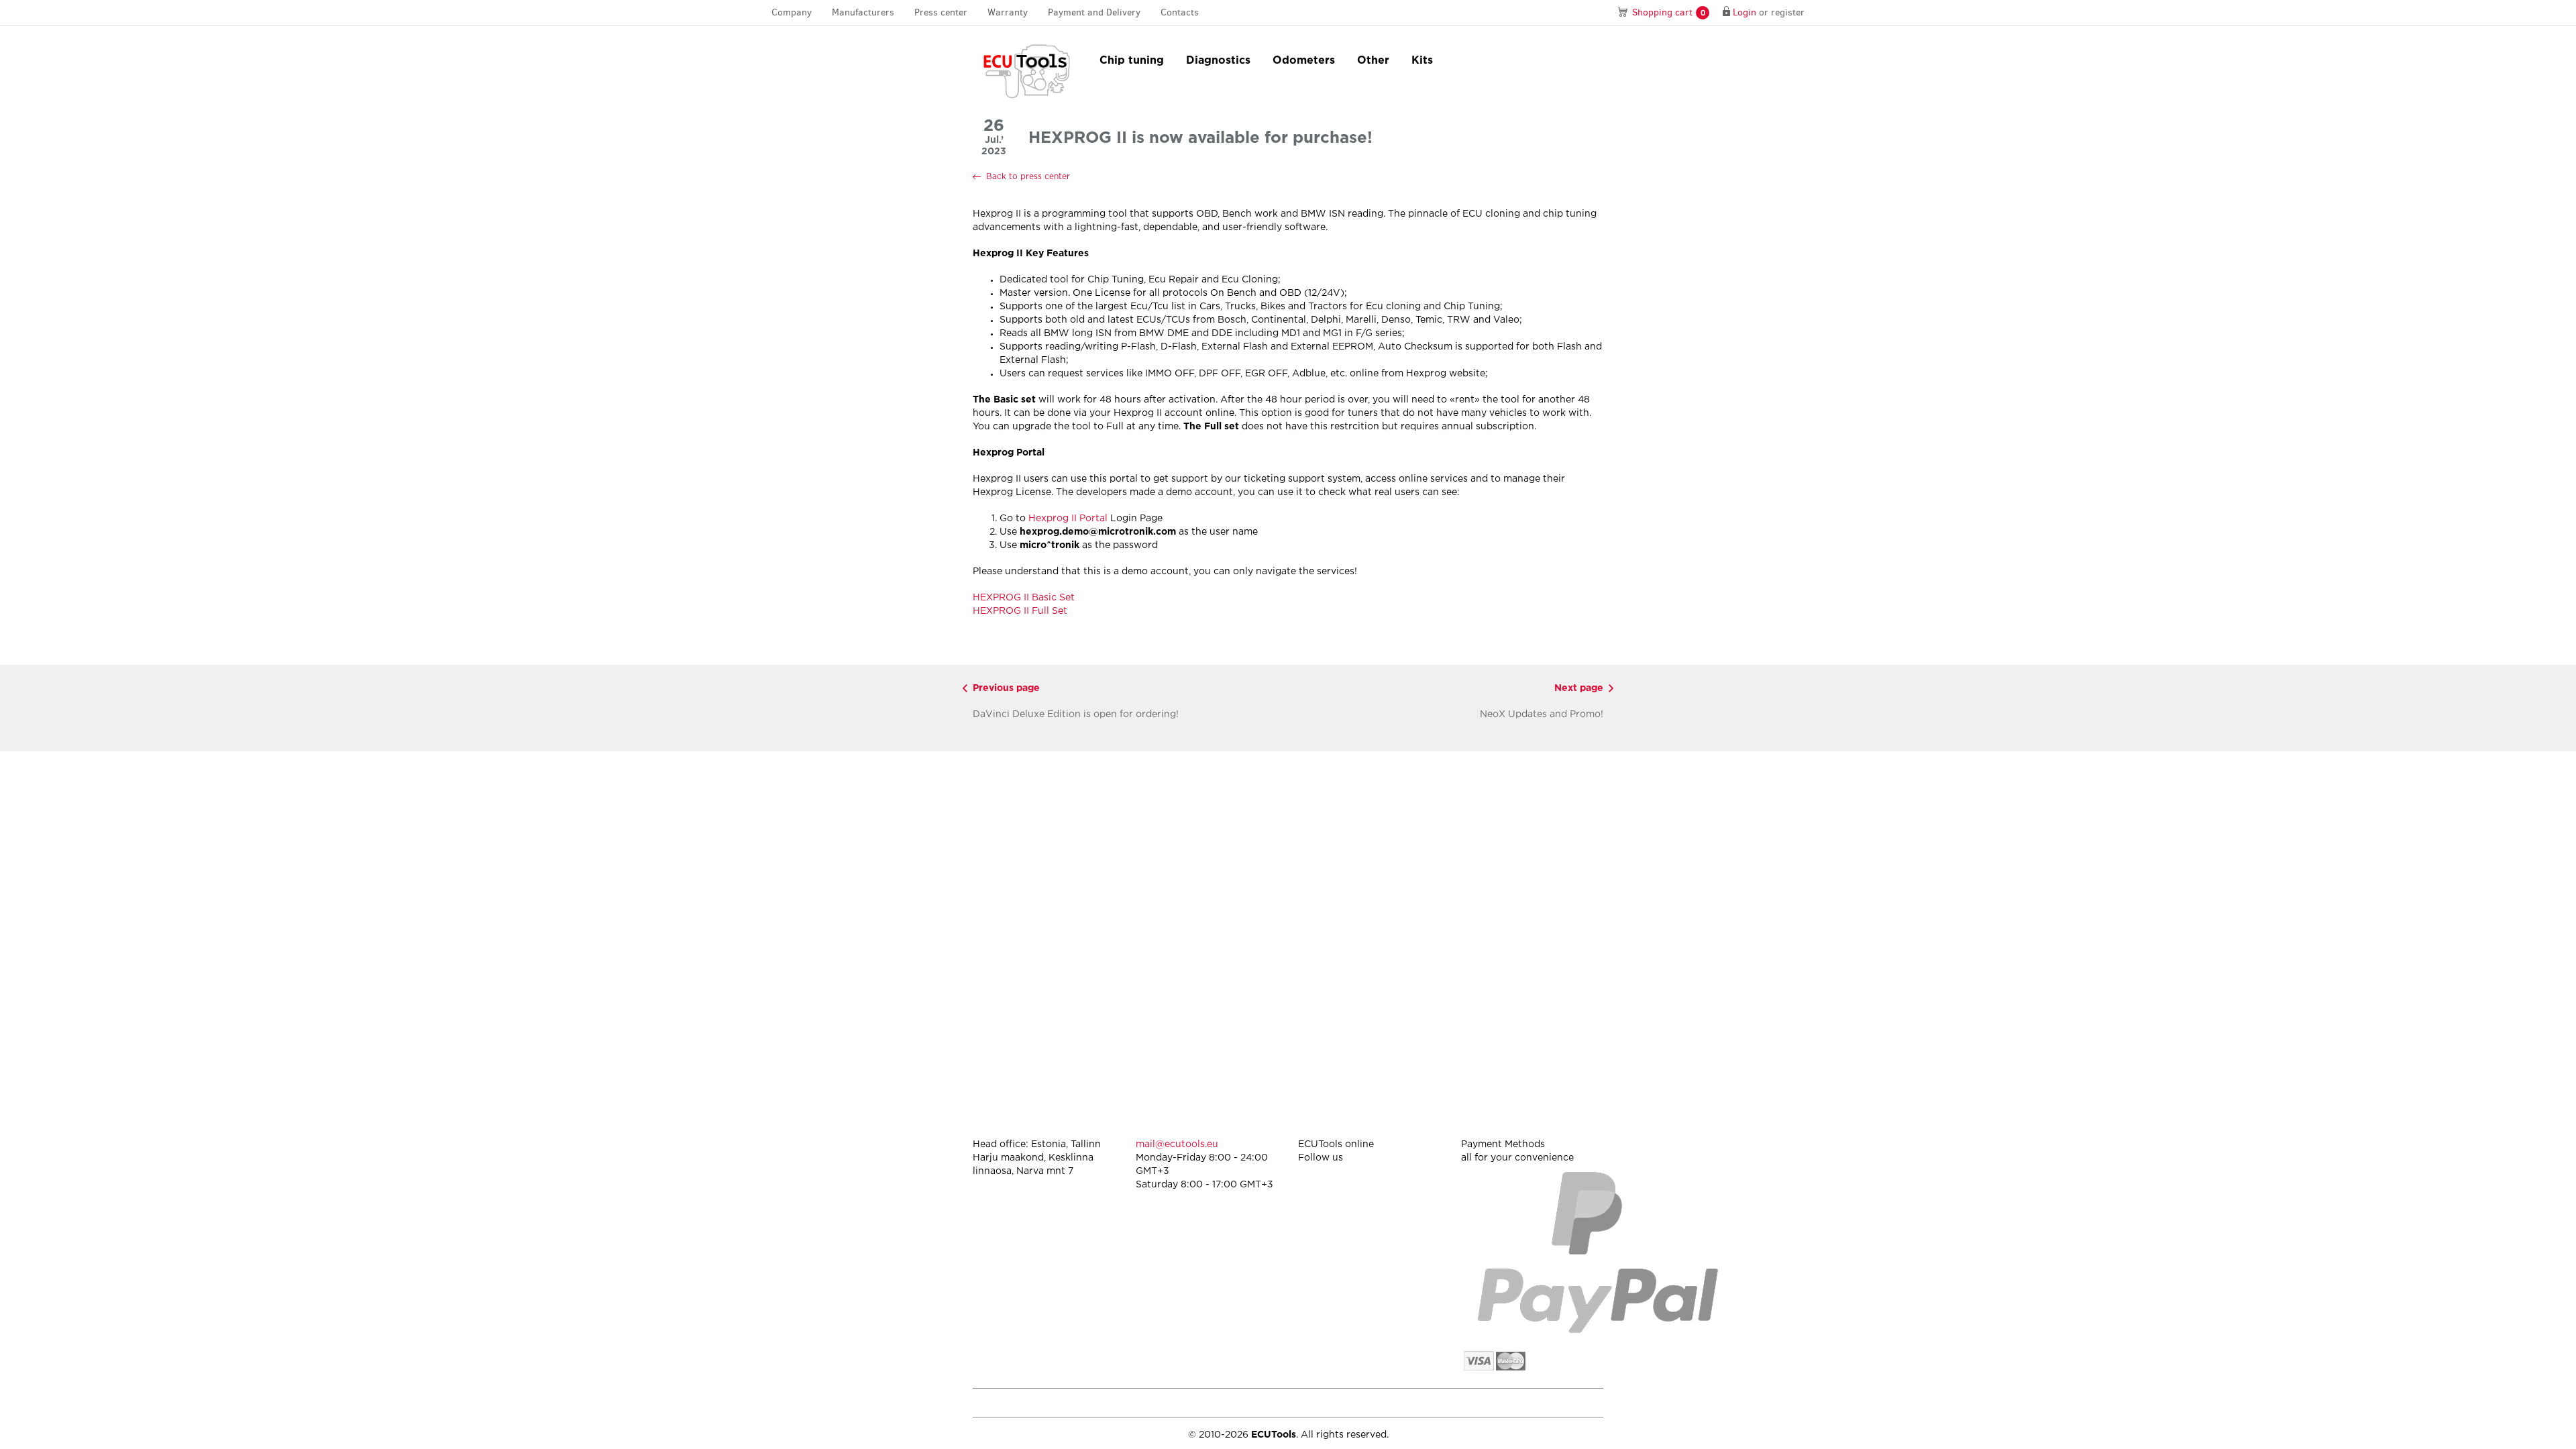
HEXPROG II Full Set (1020, 611)
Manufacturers (863, 12)
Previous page (1006, 688)
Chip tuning (1132, 61)
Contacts (1180, 12)
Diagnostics (1218, 61)
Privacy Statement (1489, 1402)
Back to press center (1028, 177)
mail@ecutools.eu (1177, 1144)
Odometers (1304, 61)
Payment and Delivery (1094, 12)
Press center (941, 12)
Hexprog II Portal (1068, 519)
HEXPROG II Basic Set (1024, 598)
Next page (1579, 688)
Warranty (1008, 12)
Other (1373, 61)
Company (792, 12)
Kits (1422, 61)
